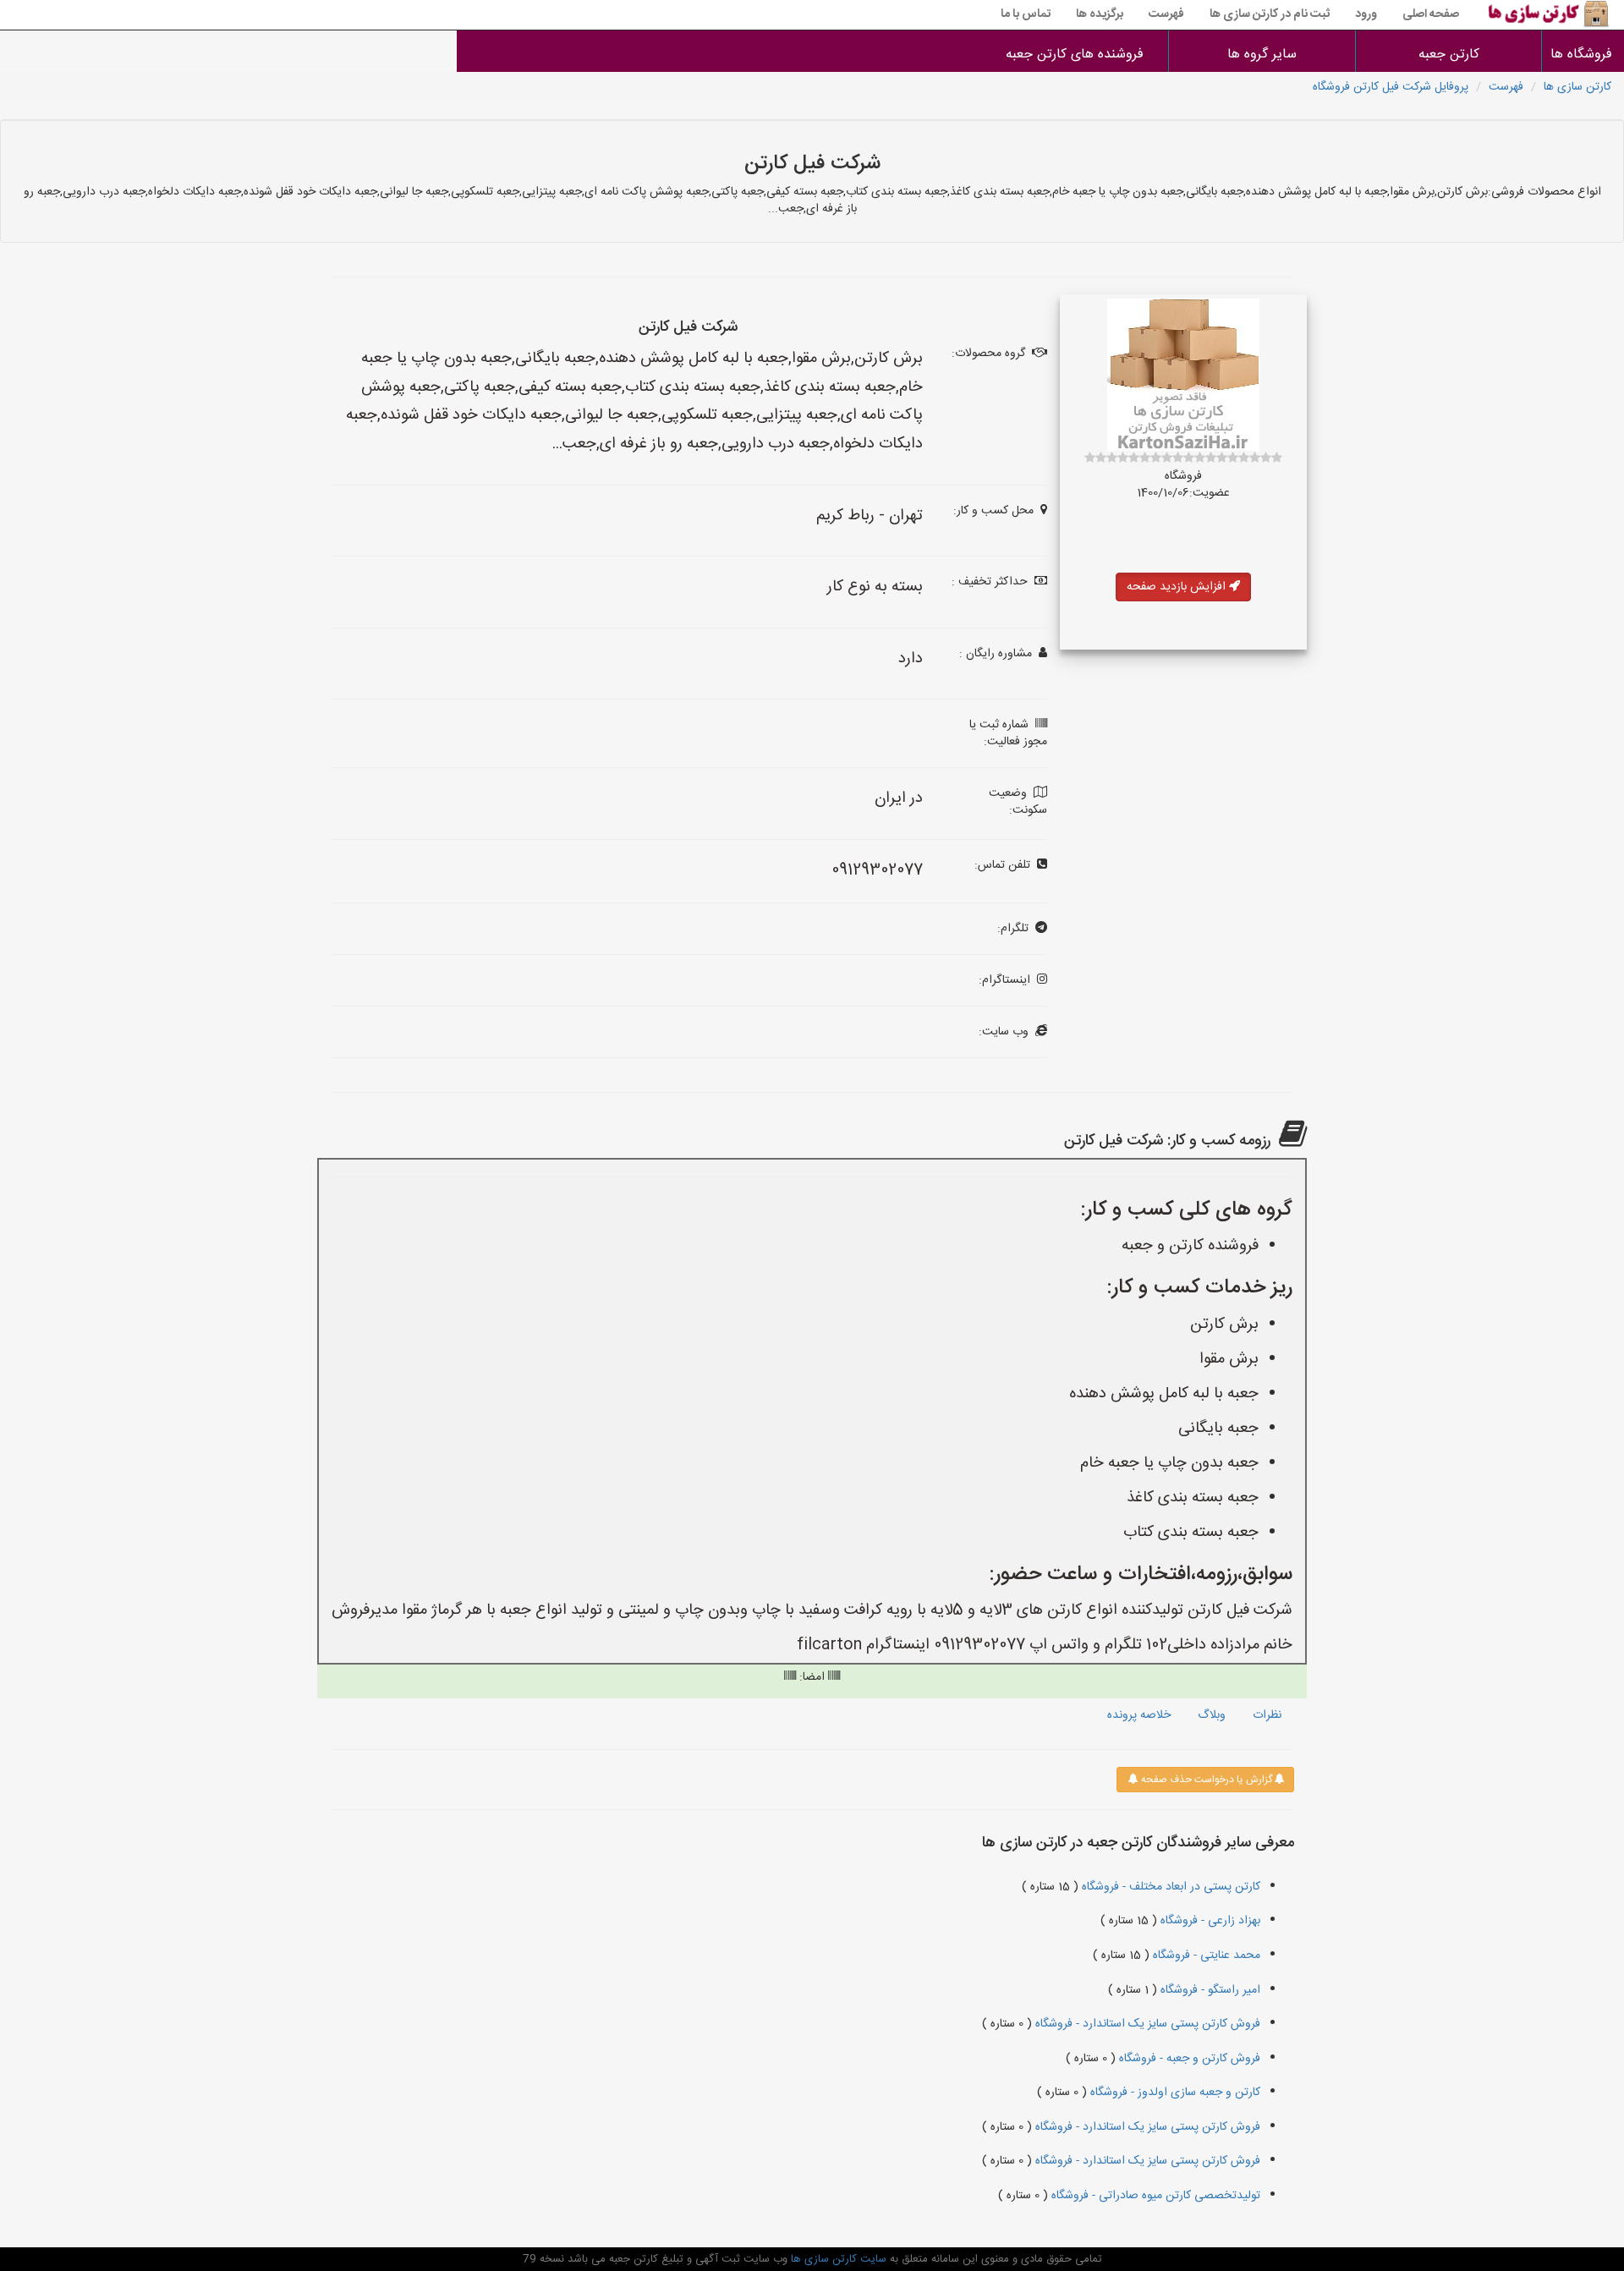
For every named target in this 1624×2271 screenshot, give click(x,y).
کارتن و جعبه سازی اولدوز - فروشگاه (1174, 2093)
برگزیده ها (1100, 14)
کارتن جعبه (1449, 55)
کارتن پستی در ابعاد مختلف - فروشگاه (1169, 1887)
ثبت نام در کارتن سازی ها (1270, 14)
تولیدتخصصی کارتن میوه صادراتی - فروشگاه (1154, 2196)
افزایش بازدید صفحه (1178, 587)
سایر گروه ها (1262, 55)
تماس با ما (1026, 14)
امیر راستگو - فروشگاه (1209, 1990)
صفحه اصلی (1431, 14)
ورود (1366, 14)
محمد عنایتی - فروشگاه (1205, 1956)
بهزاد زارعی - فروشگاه (1209, 1921)
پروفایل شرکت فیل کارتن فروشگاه (1391, 87)
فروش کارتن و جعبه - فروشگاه (1188, 2059)
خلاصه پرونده (1139, 1715)
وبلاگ (1212, 1715)
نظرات (1267, 1715)
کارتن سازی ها (1577, 87)
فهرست (1166, 14)
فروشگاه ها (1583, 55)
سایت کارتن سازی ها (837, 2259)
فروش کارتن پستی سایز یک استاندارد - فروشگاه (1146, 2024)
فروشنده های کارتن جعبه (1075, 55)
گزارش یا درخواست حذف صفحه (1205, 1780)
